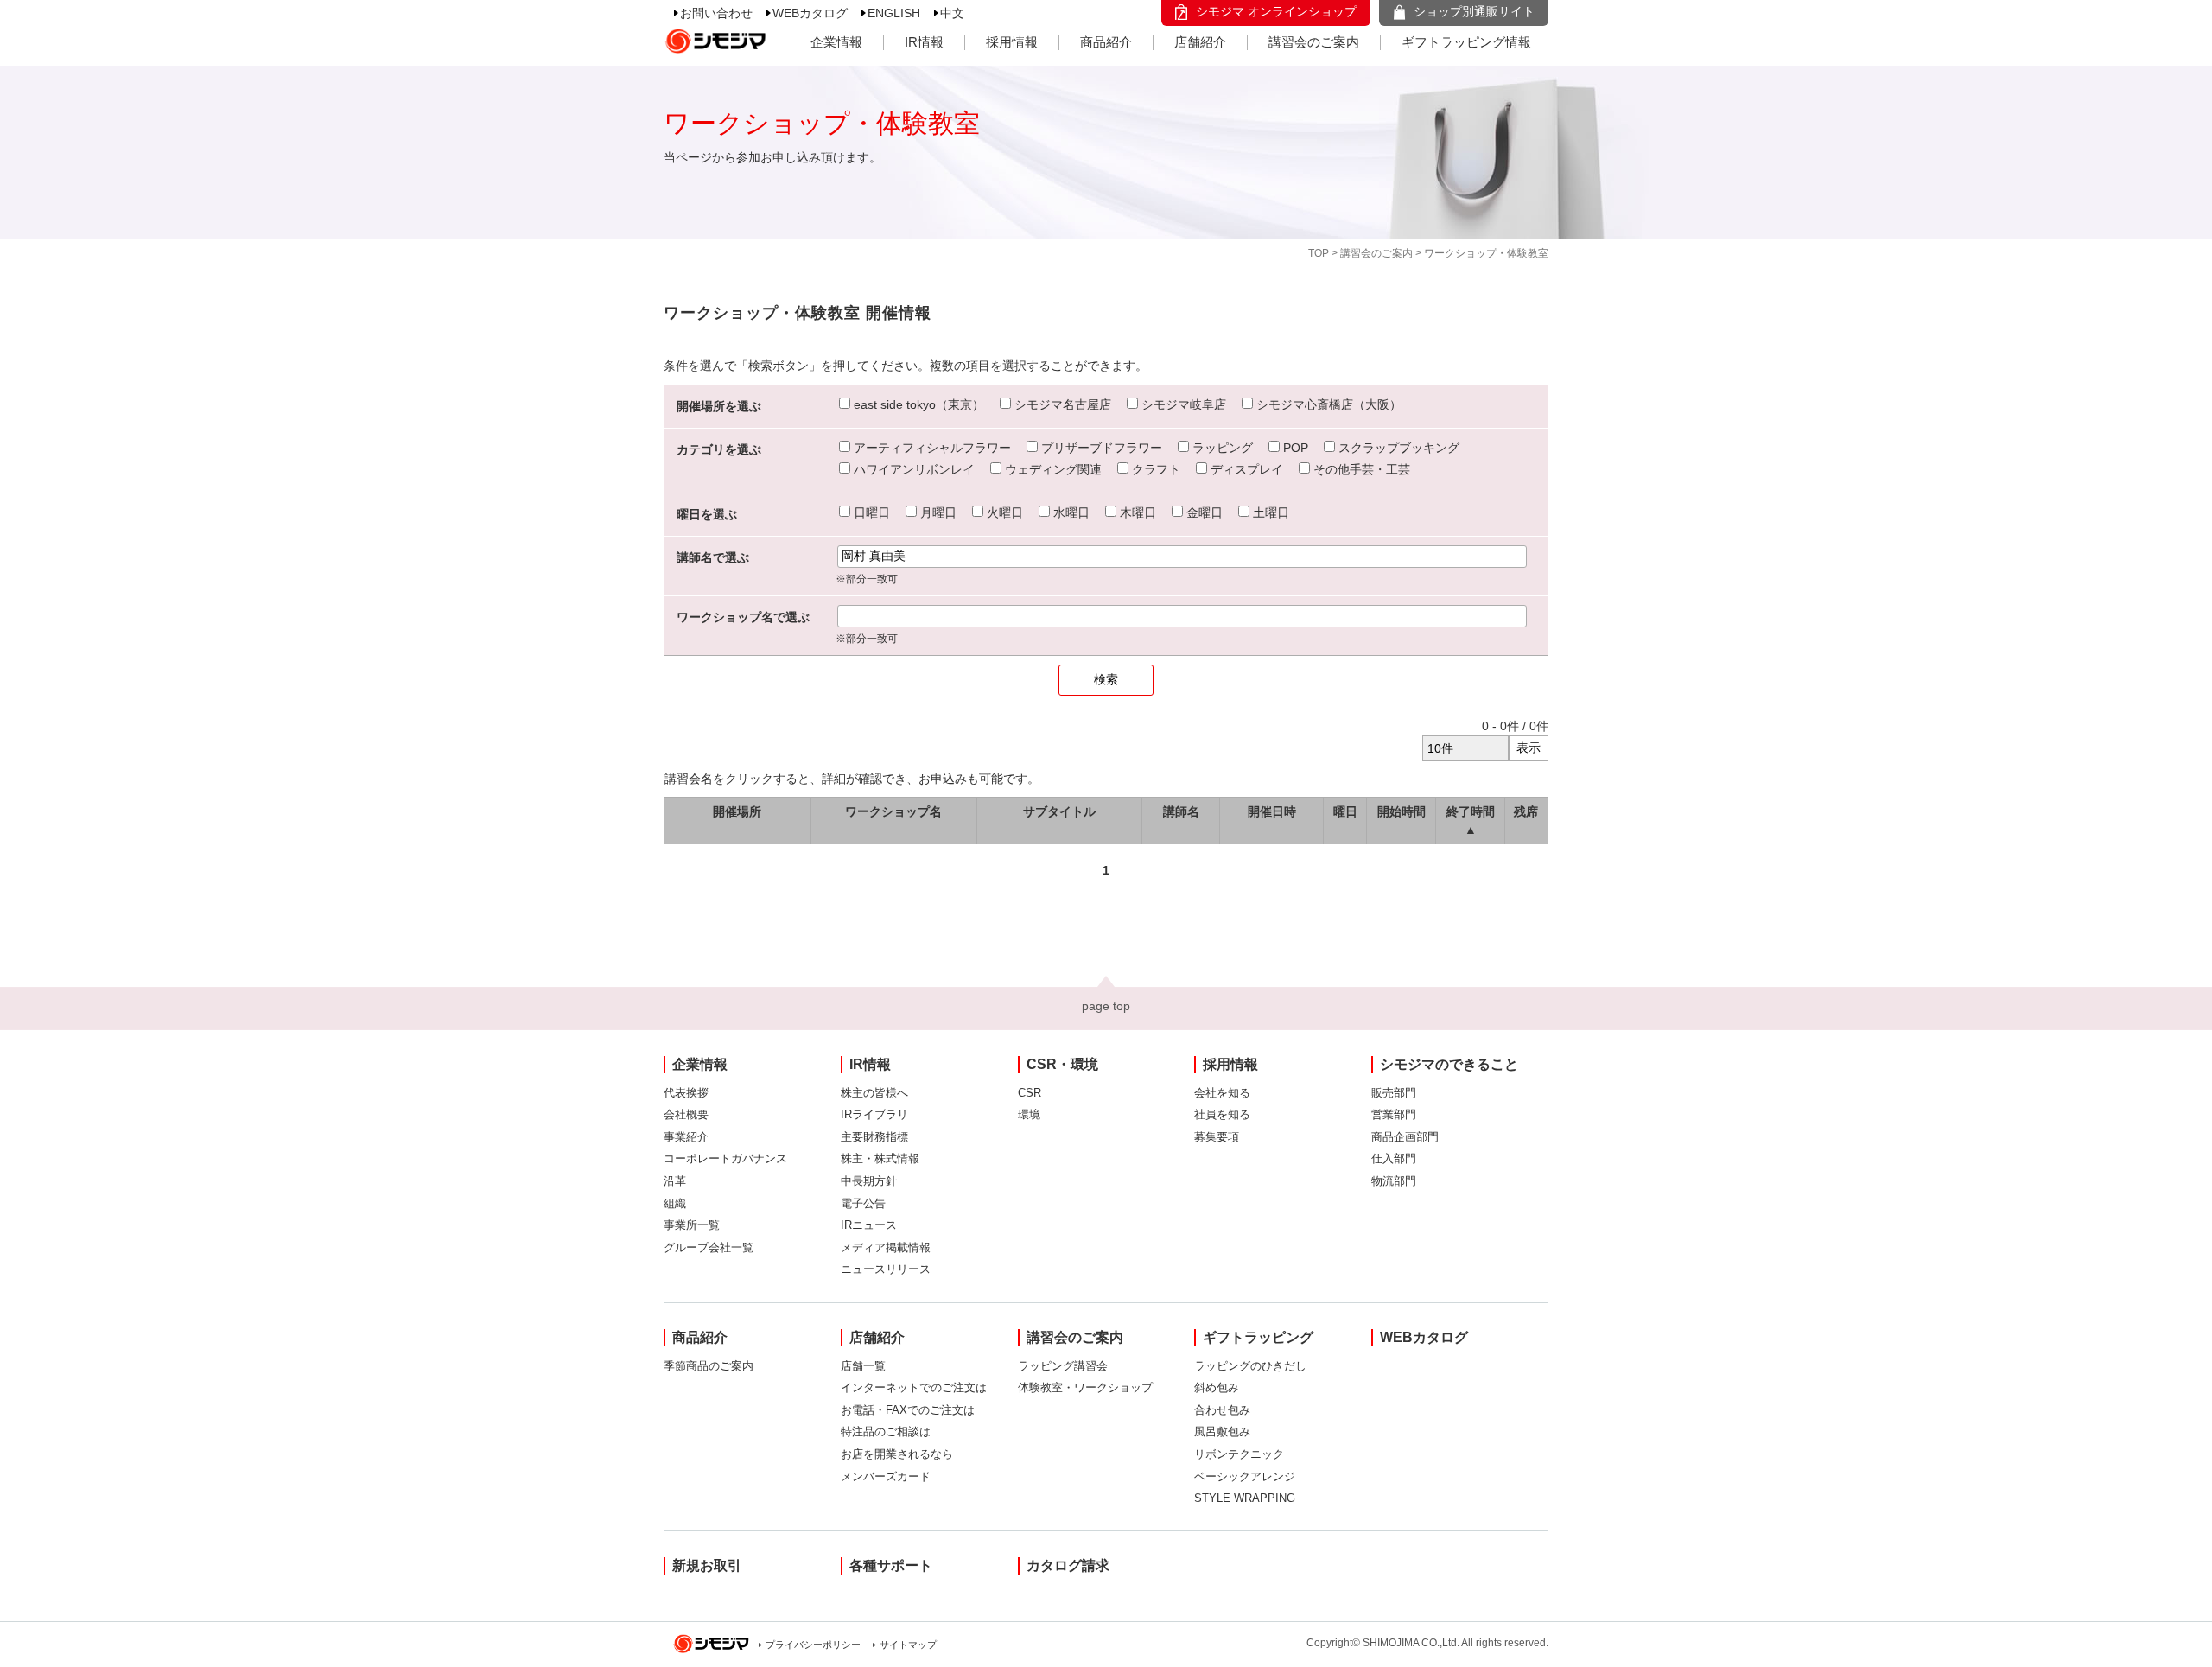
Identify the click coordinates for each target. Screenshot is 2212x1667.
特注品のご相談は (886, 1432)
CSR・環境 (1062, 1064)
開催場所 (737, 811)
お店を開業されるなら (897, 1454)
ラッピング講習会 (1063, 1366)
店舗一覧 (863, 1366)
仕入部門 (1394, 1158)
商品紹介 (1106, 42)
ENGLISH (894, 13)
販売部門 (1394, 1093)
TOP (1319, 253)
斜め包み (1217, 1387)
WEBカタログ (810, 13)
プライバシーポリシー (813, 1645)
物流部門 (1394, 1181)
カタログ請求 (1068, 1565)
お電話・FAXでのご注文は (908, 1410)
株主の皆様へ (874, 1093)
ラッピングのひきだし (1250, 1366)
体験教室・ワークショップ (1085, 1387)
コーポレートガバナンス (725, 1158)
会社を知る (1222, 1093)
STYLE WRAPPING (1245, 1498)
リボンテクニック (1239, 1454)
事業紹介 (686, 1137)
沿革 (675, 1181)
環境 (1029, 1114)
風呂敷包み (1222, 1432)
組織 (675, 1203)
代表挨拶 (686, 1093)
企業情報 (836, 42)
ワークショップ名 (893, 811)
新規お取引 (707, 1565)
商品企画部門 (1405, 1137)
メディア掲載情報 (886, 1247)
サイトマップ (908, 1645)
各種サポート (891, 1565)
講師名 (1181, 811)
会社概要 (686, 1114)
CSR (1030, 1093)
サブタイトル (1059, 811)
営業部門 (1394, 1114)
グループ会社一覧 (709, 1247)
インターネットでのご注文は (914, 1387)
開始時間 (1402, 811)
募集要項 (1217, 1137)
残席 (1526, 811)
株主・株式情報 (880, 1158)
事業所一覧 (692, 1225)
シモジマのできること (1449, 1064)
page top (1106, 1006)
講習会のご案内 (1314, 42)
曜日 (1345, 811)
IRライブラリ (874, 1114)
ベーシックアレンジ (1245, 1476)
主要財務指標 (874, 1137)
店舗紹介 (1200, 42)
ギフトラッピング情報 (1466, 42)
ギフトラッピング (1258, 1337)
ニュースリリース (886, 1269)
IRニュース (869, 1225)
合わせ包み (1222, 1410)
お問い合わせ (716, 13)
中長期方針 (869, 1181)
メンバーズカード (886, 1476)
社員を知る (1222, 1114)
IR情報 (924, 42)
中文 (952, 13)
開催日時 (1272, 811)
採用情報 (1012, 42)
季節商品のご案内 (709, 1366)
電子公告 (863, 1203)
